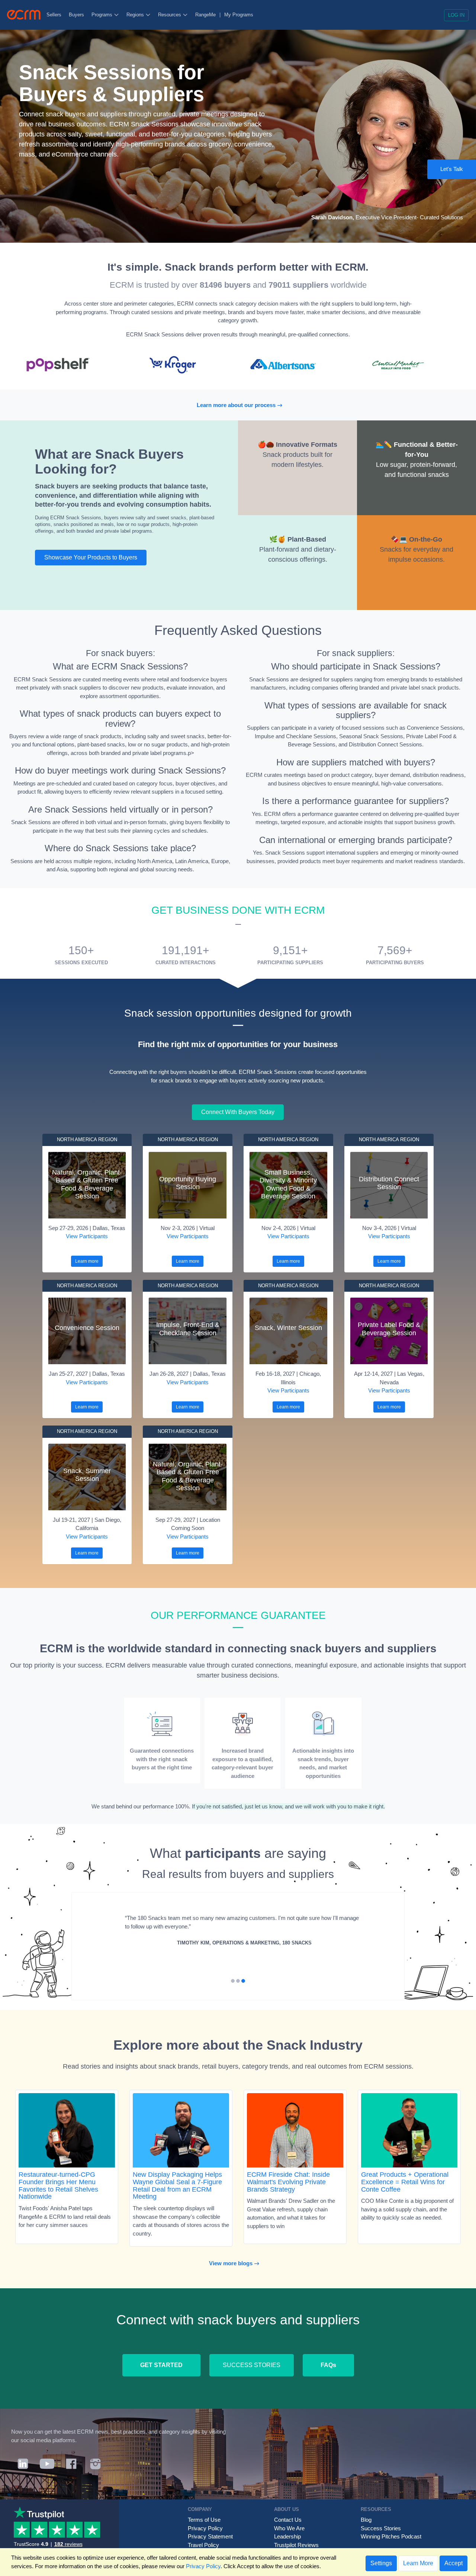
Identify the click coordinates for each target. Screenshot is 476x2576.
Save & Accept (372, 301)
